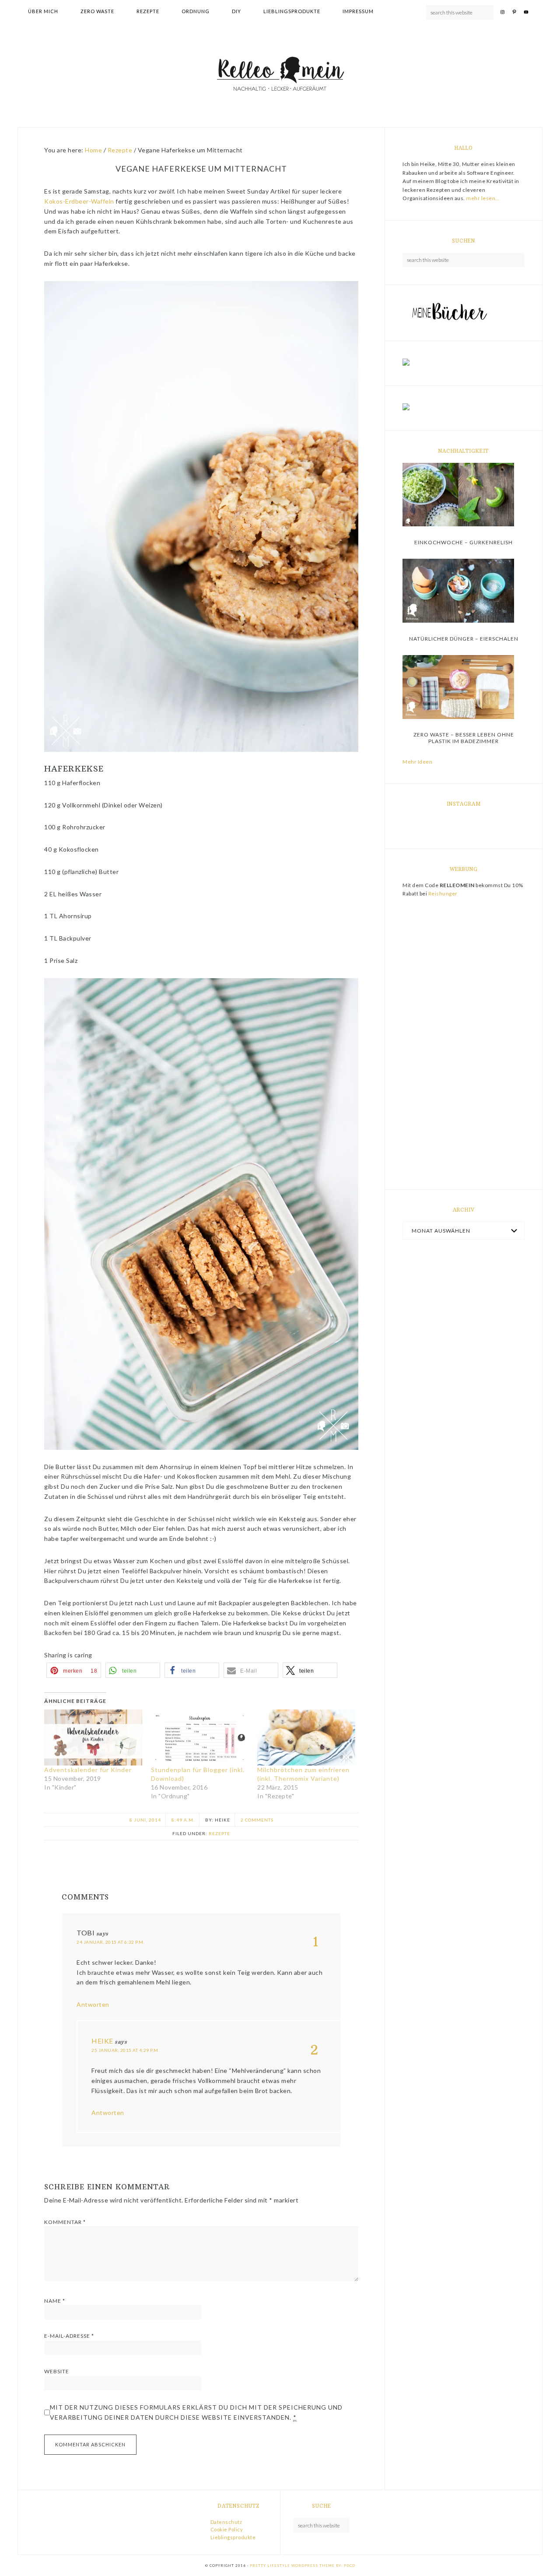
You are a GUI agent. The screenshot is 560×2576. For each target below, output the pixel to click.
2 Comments (257, 1820)
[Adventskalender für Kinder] (93, 1737)
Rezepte (219, 1833)
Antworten (93, 2004)
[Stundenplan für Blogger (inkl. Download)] (200, 1737)
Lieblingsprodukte (233, 2537)
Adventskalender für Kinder (88, 1770)
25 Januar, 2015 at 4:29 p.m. (125, 2050)
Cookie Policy (227, 2529)
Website (57, 2371)
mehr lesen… (483, 198)
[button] (74, 1670)
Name (55, 2301)
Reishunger (443, 893)
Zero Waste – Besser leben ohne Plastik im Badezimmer (464, 738)
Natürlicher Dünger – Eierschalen (464, 639)
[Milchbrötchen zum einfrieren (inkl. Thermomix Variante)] (306, 1737)
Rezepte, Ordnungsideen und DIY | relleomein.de (280, 75)
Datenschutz (226, 2522)
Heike (102, 2041)
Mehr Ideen (417, 762)
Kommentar (65, 2222)
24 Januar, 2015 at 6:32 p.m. (110, 1942)
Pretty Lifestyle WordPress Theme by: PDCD (303, 2565)
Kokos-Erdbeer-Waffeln (79, 201)
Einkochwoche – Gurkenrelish (464, 542)
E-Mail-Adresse (69, 2336)
